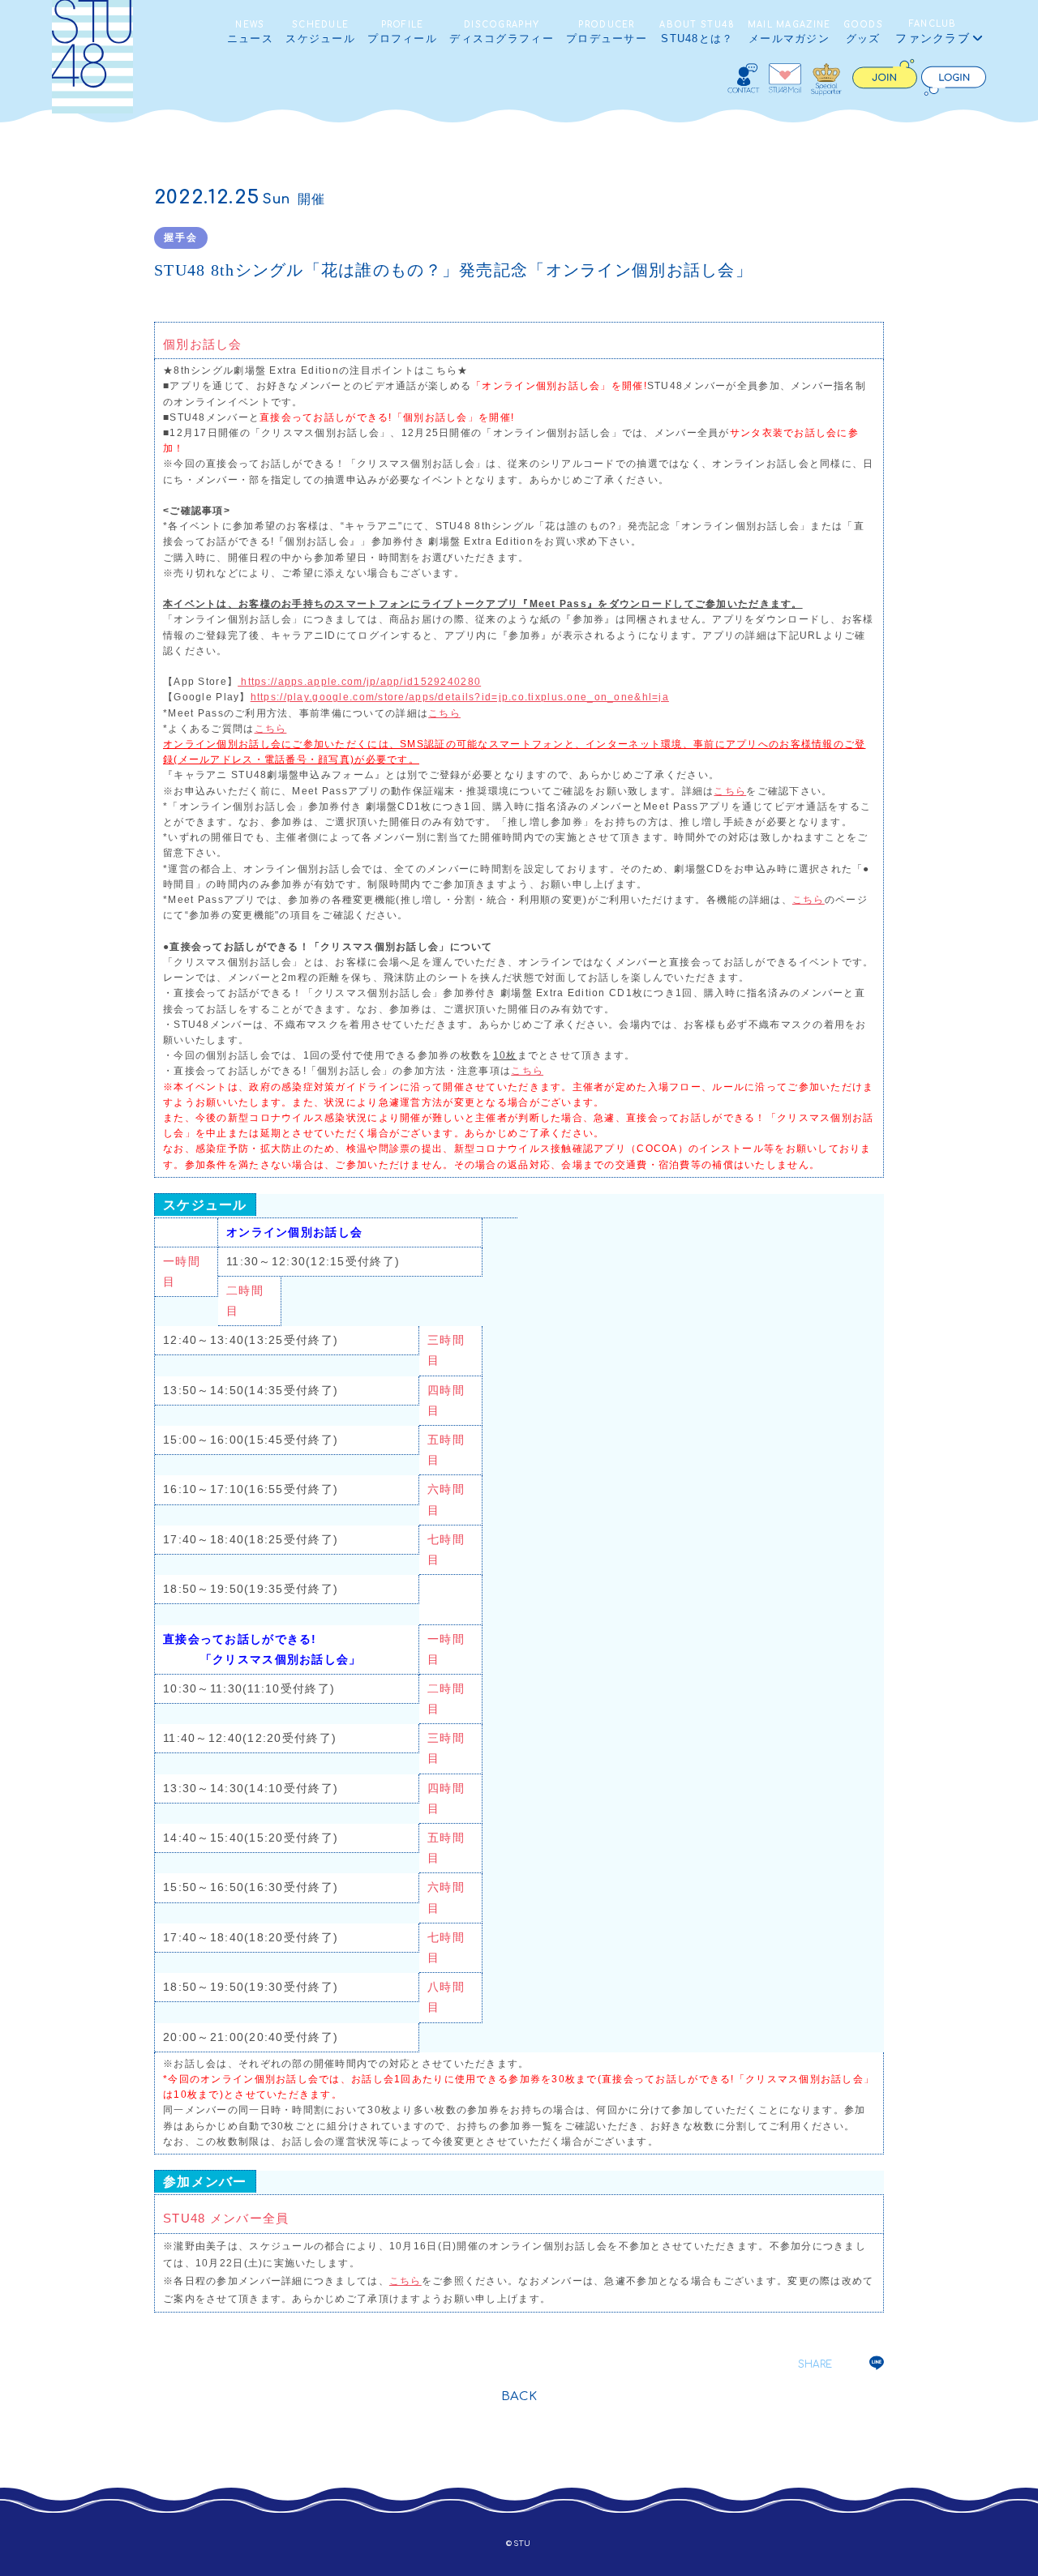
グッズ (863, 32)
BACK (519, 2396)
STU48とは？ (697, 32)
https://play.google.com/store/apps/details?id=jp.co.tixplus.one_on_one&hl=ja (460, 697)
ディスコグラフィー (502, 32)
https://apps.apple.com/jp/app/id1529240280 (359, 682)
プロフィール (402, 32)
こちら (444, 713)
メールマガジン (789, 32)
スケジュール (320, 32)
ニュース (250, 32)
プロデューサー (607, 32)
